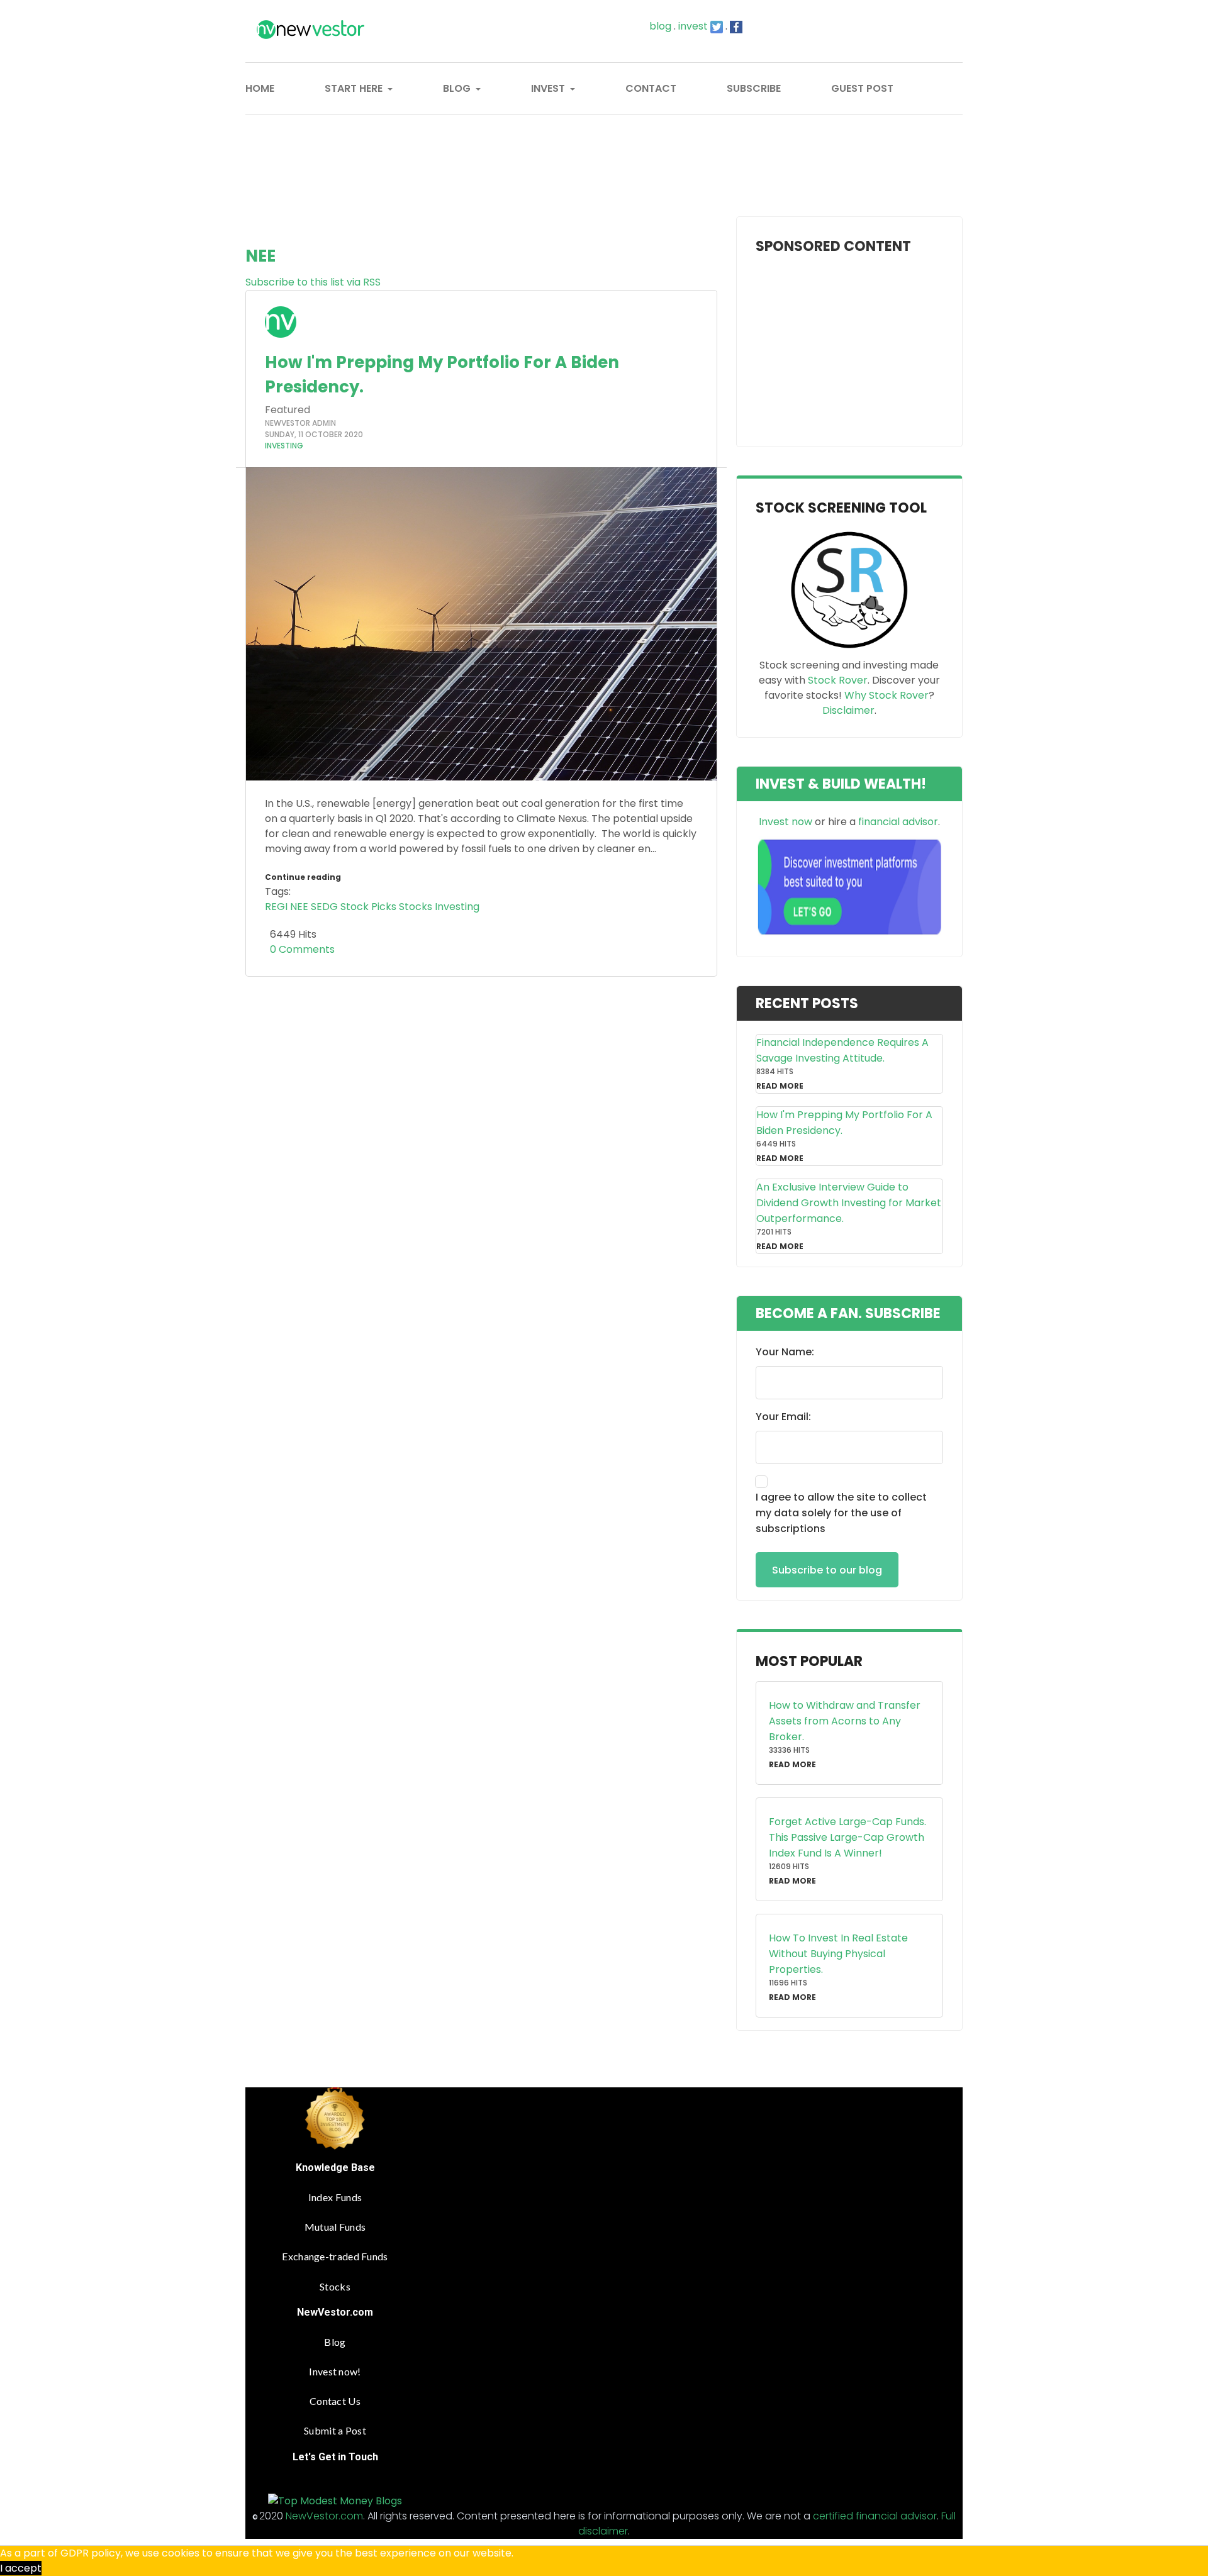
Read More (780, 1086)
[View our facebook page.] (736, 26)
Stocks (416, 907)
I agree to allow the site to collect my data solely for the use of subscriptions (841, 1513)
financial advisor (898, 822)
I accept (21, 2568)
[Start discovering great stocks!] (849, 589)
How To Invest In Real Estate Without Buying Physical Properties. (838, 1954)
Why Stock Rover (886, 695)
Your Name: (785, 1352)
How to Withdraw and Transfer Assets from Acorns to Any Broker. (845, 1721)
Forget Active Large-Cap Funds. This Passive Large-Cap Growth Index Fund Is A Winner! (847, 1837)
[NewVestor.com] (328, 30)
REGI (276, 907)
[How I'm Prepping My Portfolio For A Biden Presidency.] (481, 624)
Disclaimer (848, 710)
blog (660, 26)
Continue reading (303, 877)
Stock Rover (838, 680)
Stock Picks (368, 907)
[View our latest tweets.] (717, 26)
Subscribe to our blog (827, 1570)
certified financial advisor (875, 2516)
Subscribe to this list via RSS (313, 282)
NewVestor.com (324, 2516)
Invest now (786, 822)
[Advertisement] (604, 149)
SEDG (324, 907)
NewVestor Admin (300, 423)
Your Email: (783, 1417)
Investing (284, 446)
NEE (299, 907)
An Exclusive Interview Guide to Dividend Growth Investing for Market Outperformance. (849, 1203)
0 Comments (300, 949)
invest (693, 26)
